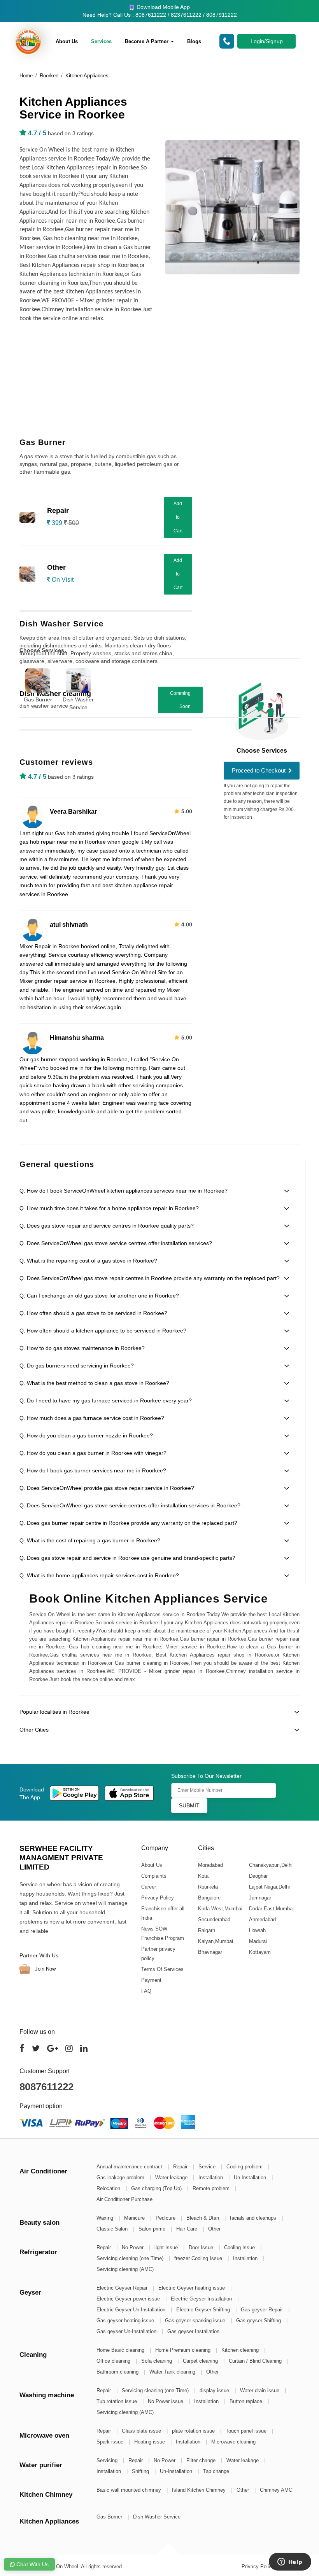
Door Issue (202, 2247)
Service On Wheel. (59, 2566)
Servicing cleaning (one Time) (131, 2258)
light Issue (167, 2247)
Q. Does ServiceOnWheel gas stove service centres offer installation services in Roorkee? (130, 1505)
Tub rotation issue (117, 2401)
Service (208, 2167)
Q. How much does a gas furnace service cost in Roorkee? (92, 1418)
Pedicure (166, 2218)
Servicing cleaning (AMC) (125, 2269)
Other (214, 2229)
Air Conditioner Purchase (124, 2199)
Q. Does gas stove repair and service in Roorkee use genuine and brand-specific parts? (127, 1558)
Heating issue (150, 2442)
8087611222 (46, 2087)
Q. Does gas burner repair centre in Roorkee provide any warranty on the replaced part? (128, 1523)
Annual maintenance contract (130, 2167)
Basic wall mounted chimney (130, 2490)
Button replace (247, 2401)
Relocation (109, 2188)
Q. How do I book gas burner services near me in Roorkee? (93, 1470)
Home (26, 76)
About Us (67, 41)
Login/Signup (267, 41)
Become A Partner (147, 41)
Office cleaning (114, 2361)
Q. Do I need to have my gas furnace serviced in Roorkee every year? (106, 1400)
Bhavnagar (210, 1952)
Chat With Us (32, 2564)
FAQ (146, 1991)
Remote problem (212, 2188)
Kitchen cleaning (241, 2350)
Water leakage (172, 2177)
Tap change (216, 2471)
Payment (151, 1980)
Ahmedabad (262, 1919)
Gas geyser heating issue (126, 2320)
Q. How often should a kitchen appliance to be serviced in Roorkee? (103, 1331)
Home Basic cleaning (121, 2350)
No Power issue (166, 2401)
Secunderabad (214, 1919)
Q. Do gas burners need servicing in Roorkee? (77, 1366)
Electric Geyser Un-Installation (132, 2310)
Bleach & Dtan (203, 2218)
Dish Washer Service (78, 703)
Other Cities (34, 1730)
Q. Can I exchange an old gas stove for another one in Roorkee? (99, 1296)
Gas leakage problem (121, 2177)
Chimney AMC (276, 2490)
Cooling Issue (240, 2247)
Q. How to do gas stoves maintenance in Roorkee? (82, 1348)
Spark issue (111, 2442)
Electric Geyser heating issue (192, 2288)
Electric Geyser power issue (129, 2299)
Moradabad (210, 1865)
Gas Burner (38, 699)
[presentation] (302, 684)
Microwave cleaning (233, 2442)
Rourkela (208, 1887)
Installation (211, 2177)
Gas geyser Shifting (259, 2320)
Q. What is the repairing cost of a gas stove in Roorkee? (88, 1261)
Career (149, 1887)
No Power (133, 2247)
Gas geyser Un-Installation (127, 2331)
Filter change (202, 2460)
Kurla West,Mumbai (220, 1909)
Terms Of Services (162, 1969)
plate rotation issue (194, 2431)
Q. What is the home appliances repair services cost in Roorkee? (99, 1575)
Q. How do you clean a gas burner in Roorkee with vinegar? (93, 1453)
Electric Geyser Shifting (204, 2310)
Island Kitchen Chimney (200, 2490)
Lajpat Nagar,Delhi (269, 1887)
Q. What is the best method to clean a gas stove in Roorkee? (94, 1383)
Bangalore (209, 1898)
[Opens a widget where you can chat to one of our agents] (290, 2562)
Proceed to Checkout (259, 770)
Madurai (258, 1941)
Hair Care (188, 2229)
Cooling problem (245, 2167)
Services (101, 41)
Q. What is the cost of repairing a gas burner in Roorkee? (90, 1540)
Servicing (108, 2460)
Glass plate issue (142, 2431)
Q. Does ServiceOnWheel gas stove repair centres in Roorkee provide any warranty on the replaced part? (150, 1278)
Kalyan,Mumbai (215, 1941)
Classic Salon (113, 2229)
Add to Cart (178, 517)
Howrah (257, 1930)
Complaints (154, 1876)
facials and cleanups (254, 2218)
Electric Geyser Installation (202, 2299)
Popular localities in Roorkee (54, 1712)
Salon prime (153, 2229)
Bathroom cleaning (118, 2372)
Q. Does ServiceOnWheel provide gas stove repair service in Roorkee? (107, 1488)
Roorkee (49, 76)
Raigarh (206, 1930)
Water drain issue (260, 2390)
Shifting (141, 2471)
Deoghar (258, 1876)
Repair (181, 2167)
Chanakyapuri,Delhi (270, 1865)
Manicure (135, 2218)
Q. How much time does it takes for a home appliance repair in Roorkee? (109, 1208)
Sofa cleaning (157, 2361)
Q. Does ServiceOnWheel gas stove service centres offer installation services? (116, 1243)
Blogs (194, 41)
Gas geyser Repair (263, 2310)
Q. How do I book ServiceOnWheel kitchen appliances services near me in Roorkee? (124, 1191)
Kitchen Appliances (87, 76)
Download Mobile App (162, 7)
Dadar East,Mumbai (271, 1909)
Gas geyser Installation (193, 2331)
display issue (215, 2390)
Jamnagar (260, 1898)
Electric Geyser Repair (123, 2288)
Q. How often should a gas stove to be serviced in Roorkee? (93, 1313)
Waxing (106, 2218)
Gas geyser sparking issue (196, 2320)
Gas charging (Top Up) (157, 2188)
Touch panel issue (247, 2431)
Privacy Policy (158, 1898)
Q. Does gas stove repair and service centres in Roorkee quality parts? (107, 1226)
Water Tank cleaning (173, 2372)
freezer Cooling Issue (199, 2258)
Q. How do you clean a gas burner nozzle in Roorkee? (86, 1435)
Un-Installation (251, 2177)
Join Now (45, 1968)
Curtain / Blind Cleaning (256, 2361)
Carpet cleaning (201, 2361)
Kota (203, 1876)
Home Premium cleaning (184, 2350)
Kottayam (259, 1952)
